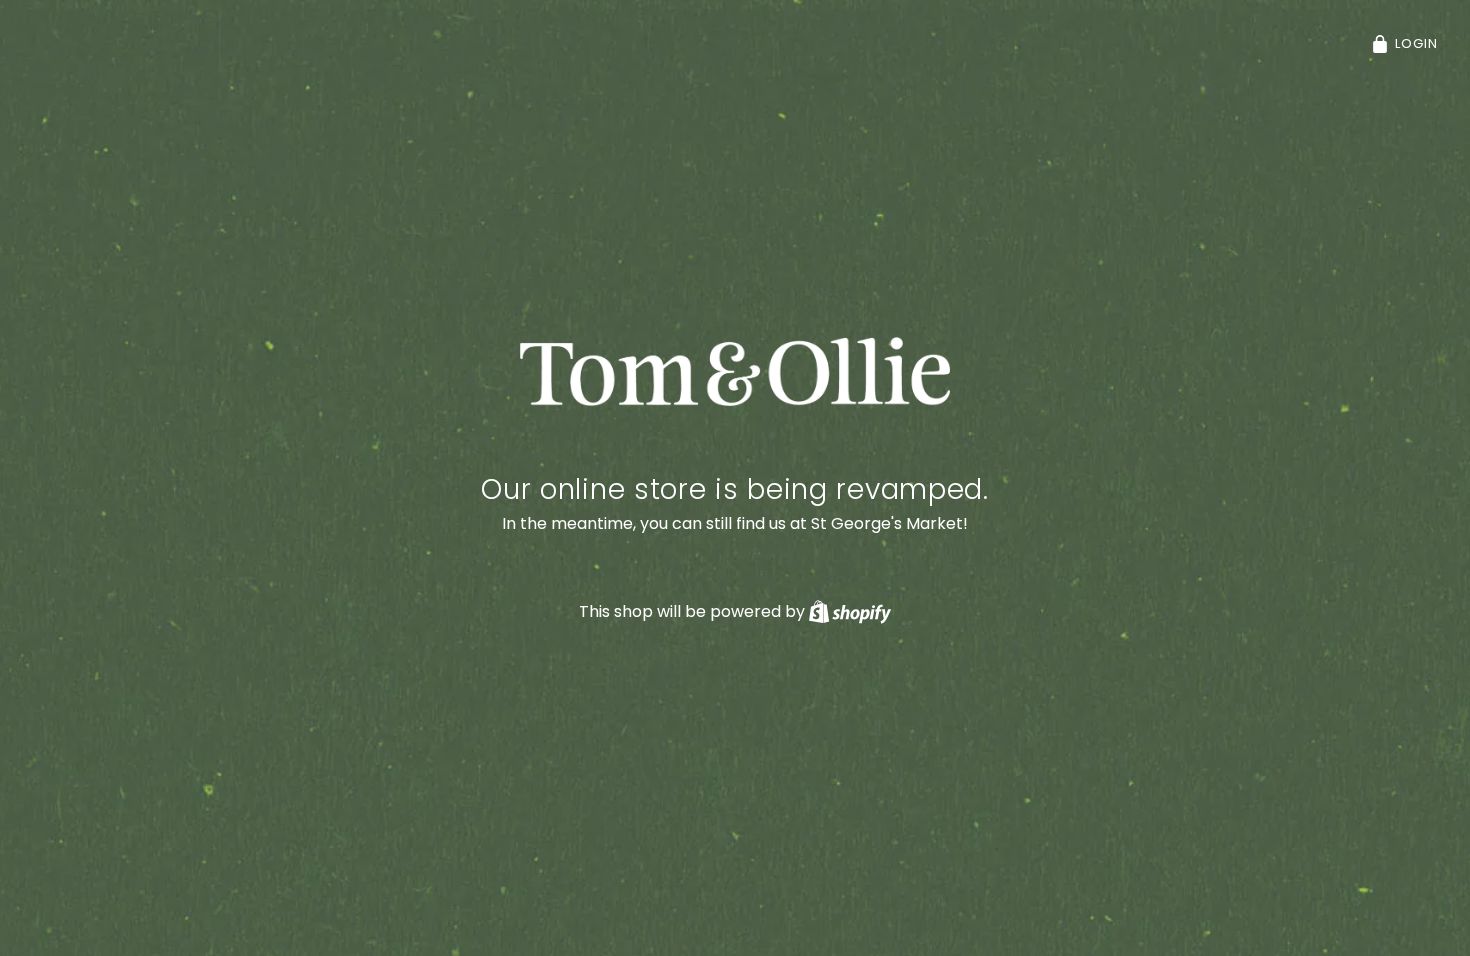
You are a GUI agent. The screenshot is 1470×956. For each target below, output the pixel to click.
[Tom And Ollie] (735, 372)
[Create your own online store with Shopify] (850, 611)
